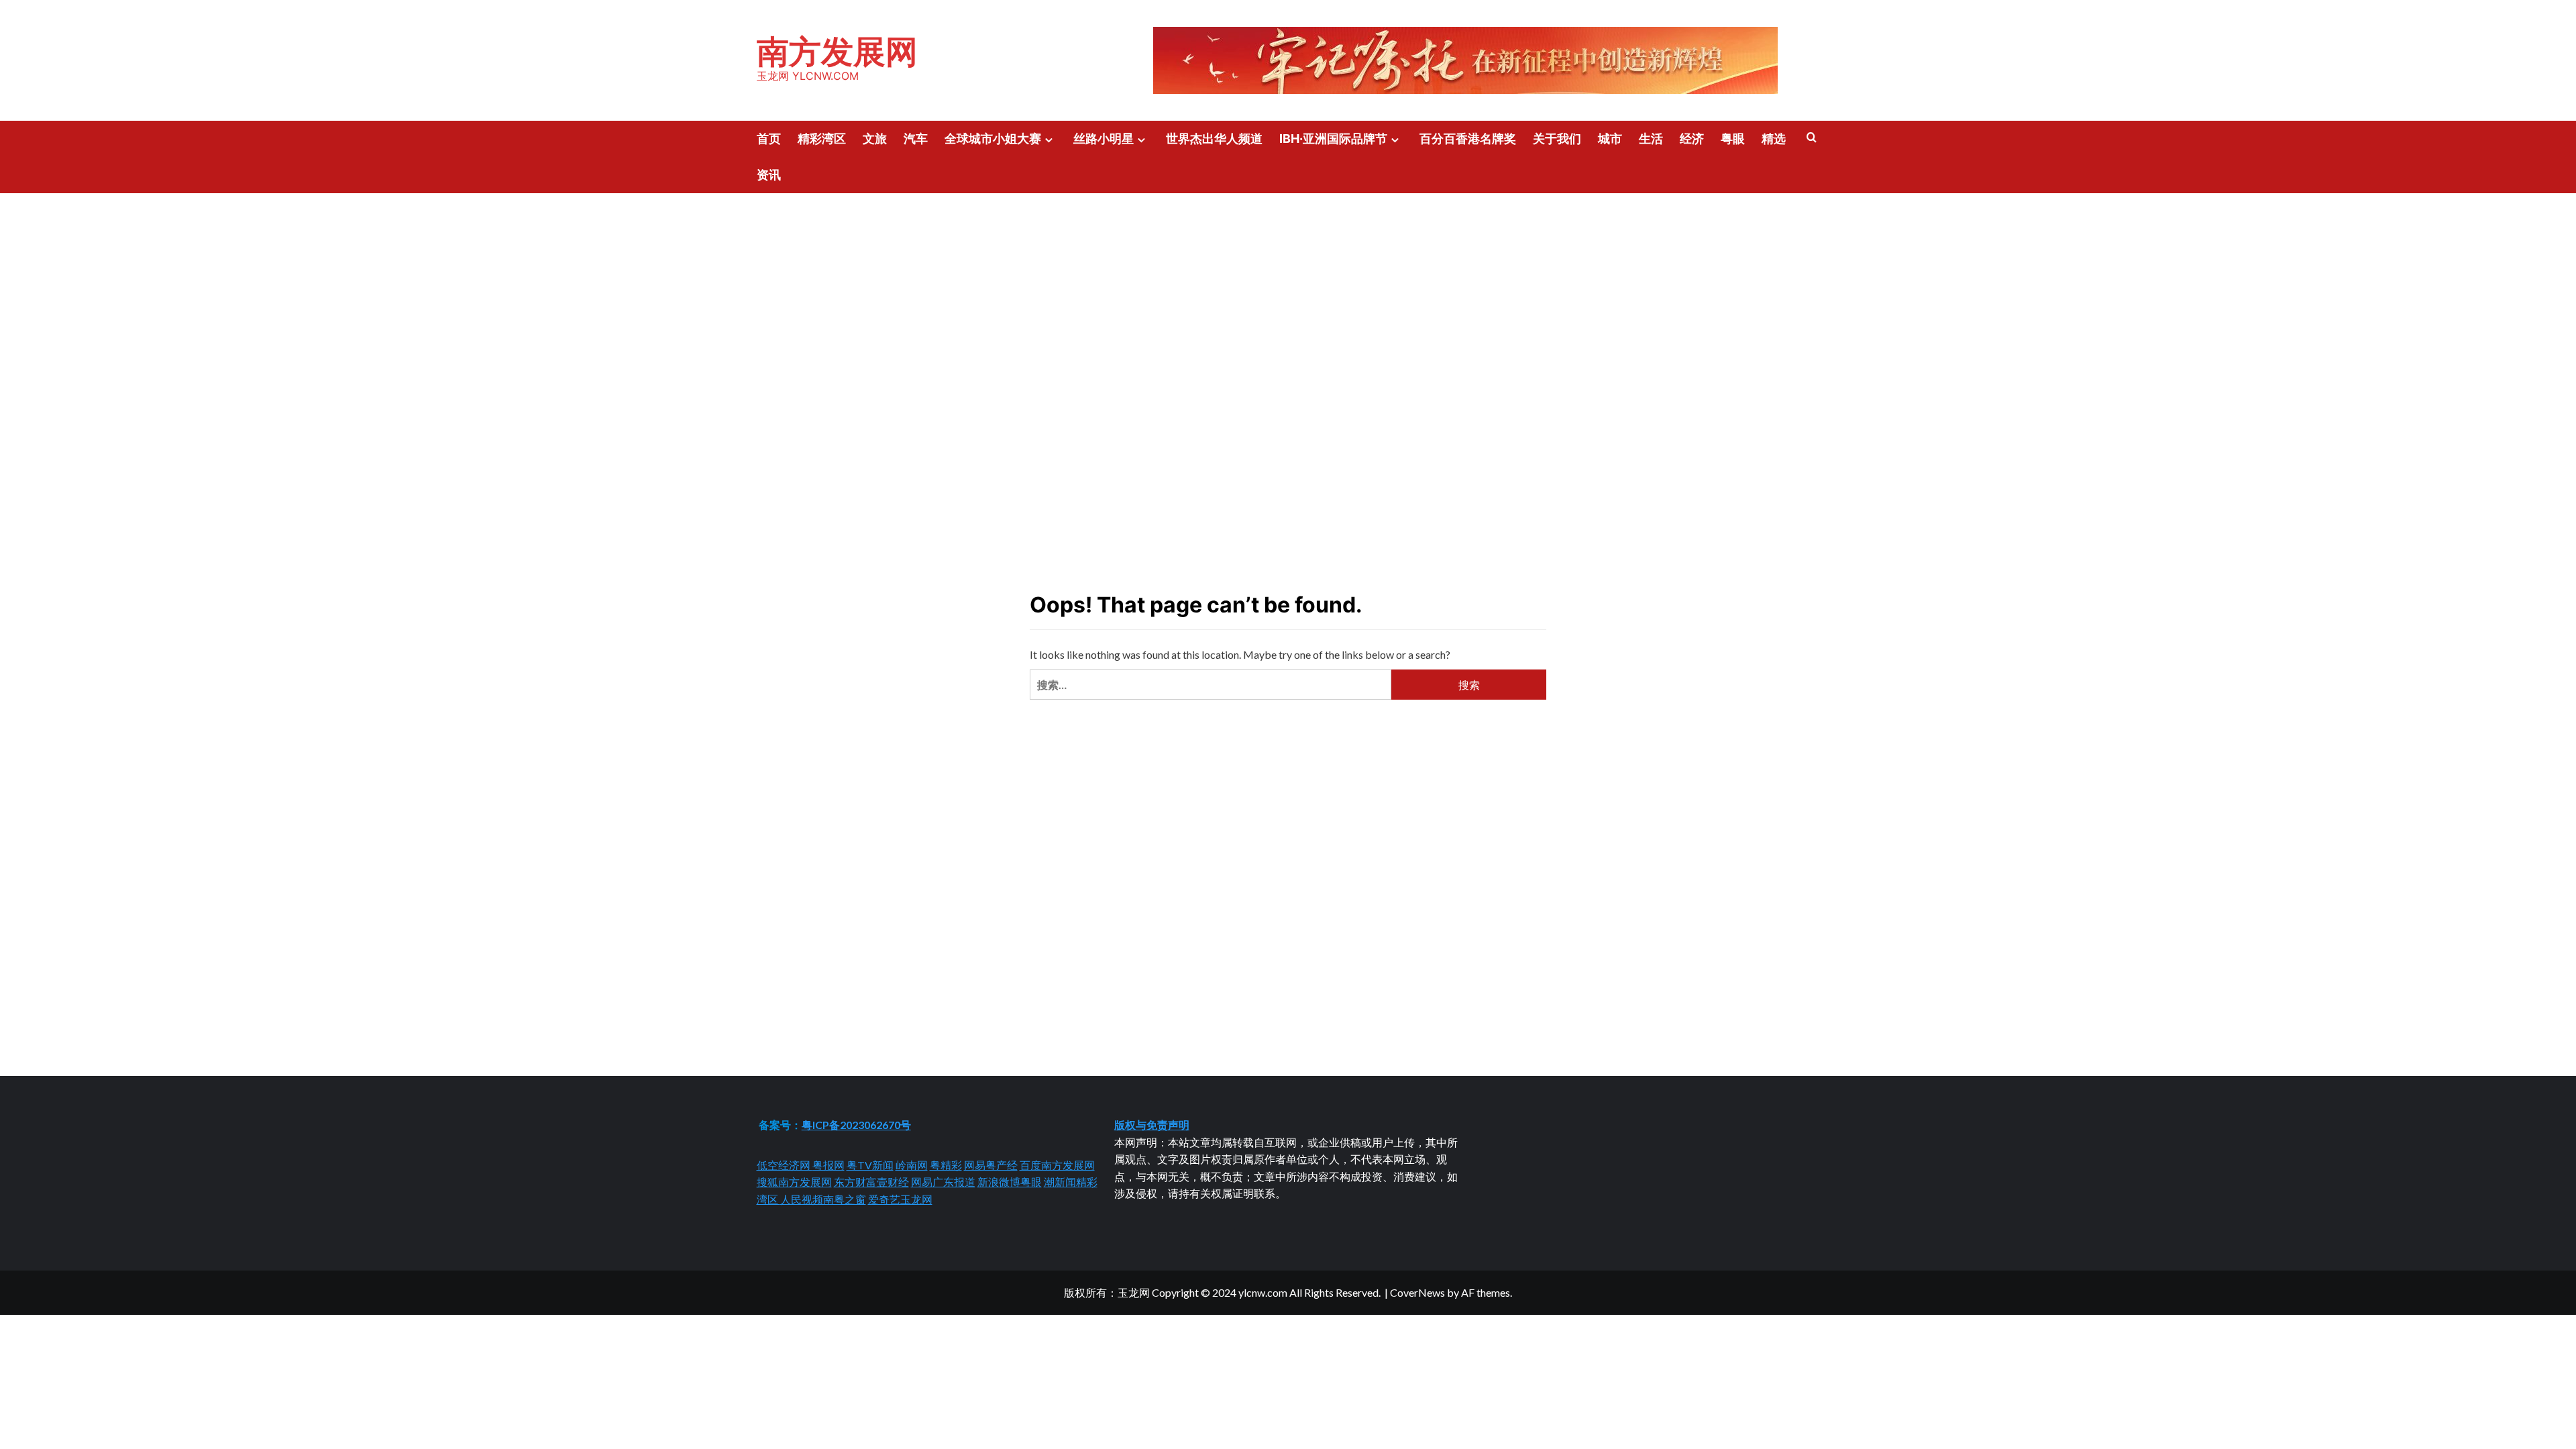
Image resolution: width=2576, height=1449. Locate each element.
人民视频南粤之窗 (823, 1199)
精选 (1774, 139)
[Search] (1812, 138)
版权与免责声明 (1152, 1125)
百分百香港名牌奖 (1468, 139)
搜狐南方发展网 (794, 1182)
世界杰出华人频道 (1214, 139)
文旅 (875, 139)
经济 (1692, 139)
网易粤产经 (991, 1165)
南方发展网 (837, 51)
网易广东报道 (943, 1182)
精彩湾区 (822, 139)
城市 (1610, 139)
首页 (769, 139)
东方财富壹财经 (871, 1182)
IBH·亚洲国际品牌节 (1333, 139)
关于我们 (1557, 139)
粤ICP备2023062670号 (856, 1125)
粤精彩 (946, 1165)
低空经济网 (785, 1165)
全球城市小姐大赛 (993, 139)
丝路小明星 (1104, 139)
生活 (1651, 139)
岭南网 (912, 1165)
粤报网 (828, 1165)
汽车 (916, 139)
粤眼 (1733, 139)
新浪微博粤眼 (1010, 1182)
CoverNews (1417, 1292)
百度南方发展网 (1057, 1165)
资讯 (769, 175)
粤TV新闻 (870, 1165)
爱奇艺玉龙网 (900, 1199)
